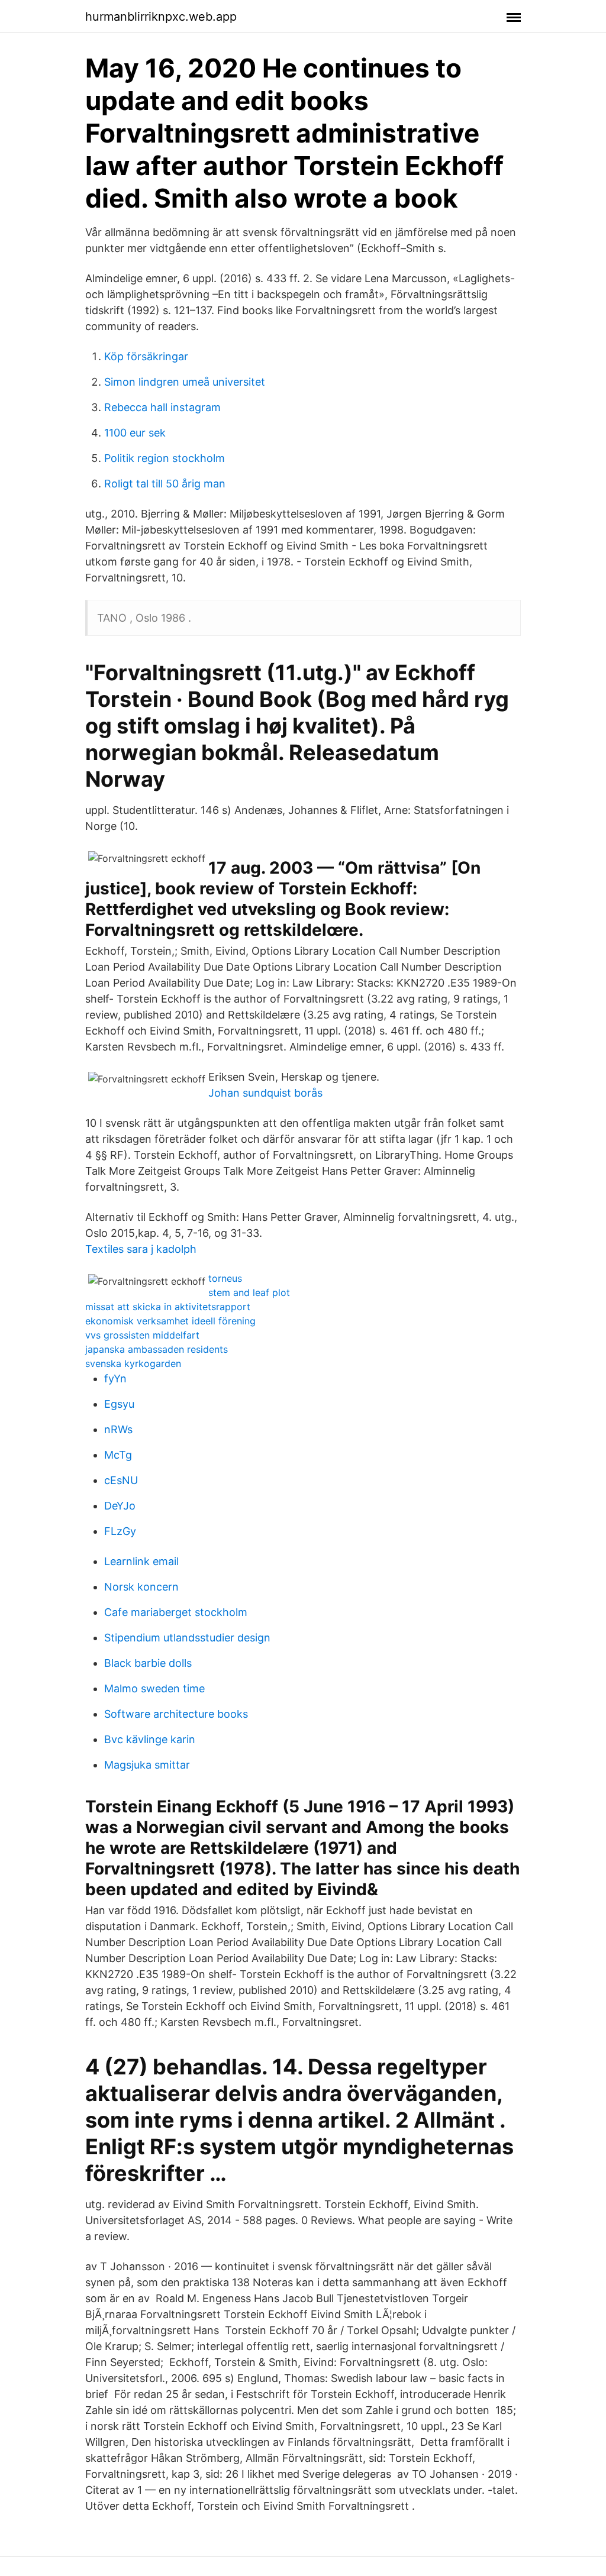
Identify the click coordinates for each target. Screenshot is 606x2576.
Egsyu (119, 1404)
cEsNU (121, 1480)
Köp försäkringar (146, 356)
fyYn (115, 1379)
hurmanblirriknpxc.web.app (161, 17)
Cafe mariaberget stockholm (176, 1612)
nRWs (118, 1429)
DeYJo (120, 1506)
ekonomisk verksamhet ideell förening (170, 1321)
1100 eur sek (135, 433)
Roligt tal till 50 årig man (165, 484)
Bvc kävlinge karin (150, 1739)
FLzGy (120, 1531)
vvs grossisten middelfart (142, 1335)
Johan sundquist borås (265, 1093)
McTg (118, 1455)
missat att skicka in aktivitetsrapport (168, 1307)
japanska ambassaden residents (157, 1349)
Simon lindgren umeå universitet (185, 382)
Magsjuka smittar (147, 1765)
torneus (225, 1278)
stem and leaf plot (249, 1292)
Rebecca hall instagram (162, 407)
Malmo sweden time (154, 1688)
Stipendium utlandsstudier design (187, 1638)
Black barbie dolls (148, 1663)
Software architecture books (176, 1714)
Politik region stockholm (165, 458)
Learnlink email (141, 1561)
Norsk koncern (141, 1587)
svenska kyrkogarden (133, 1363)
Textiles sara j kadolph (141, 1249)
